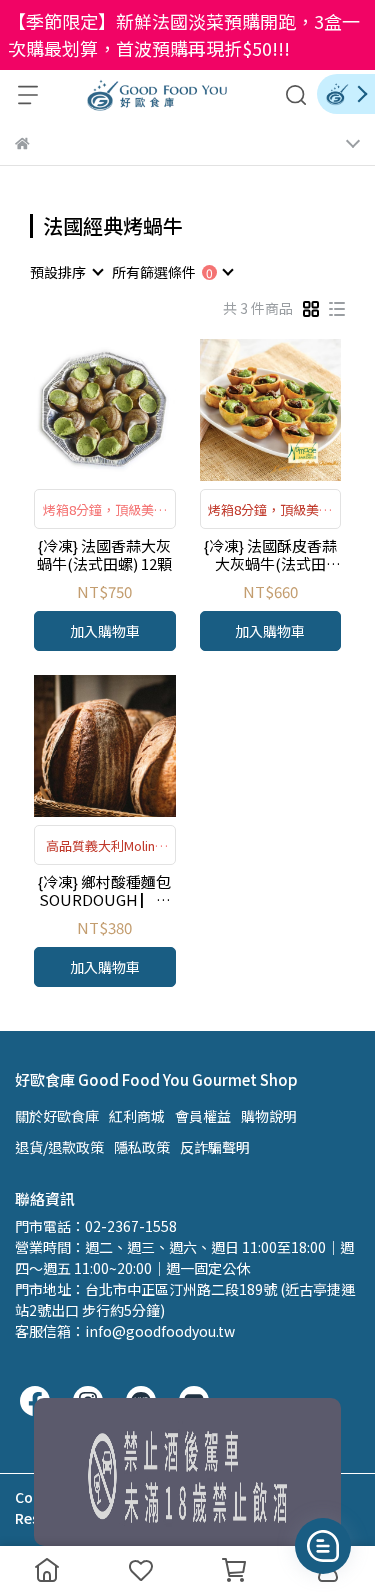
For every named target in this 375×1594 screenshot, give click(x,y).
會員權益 (203, 1116)
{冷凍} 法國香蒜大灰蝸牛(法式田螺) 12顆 (104, 555)
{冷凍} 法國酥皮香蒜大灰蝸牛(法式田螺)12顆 (270, 555)
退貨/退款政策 (59, 1147)
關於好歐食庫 (57, 1116)
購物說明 (269, 1116)
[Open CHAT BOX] (323, 1546)
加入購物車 (105, 631)
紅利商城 (137, 1116)
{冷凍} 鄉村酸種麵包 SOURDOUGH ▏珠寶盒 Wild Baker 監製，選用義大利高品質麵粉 (104, 891)
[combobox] (66, 272)
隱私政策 (142, 1147)
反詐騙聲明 (215, 1147)
